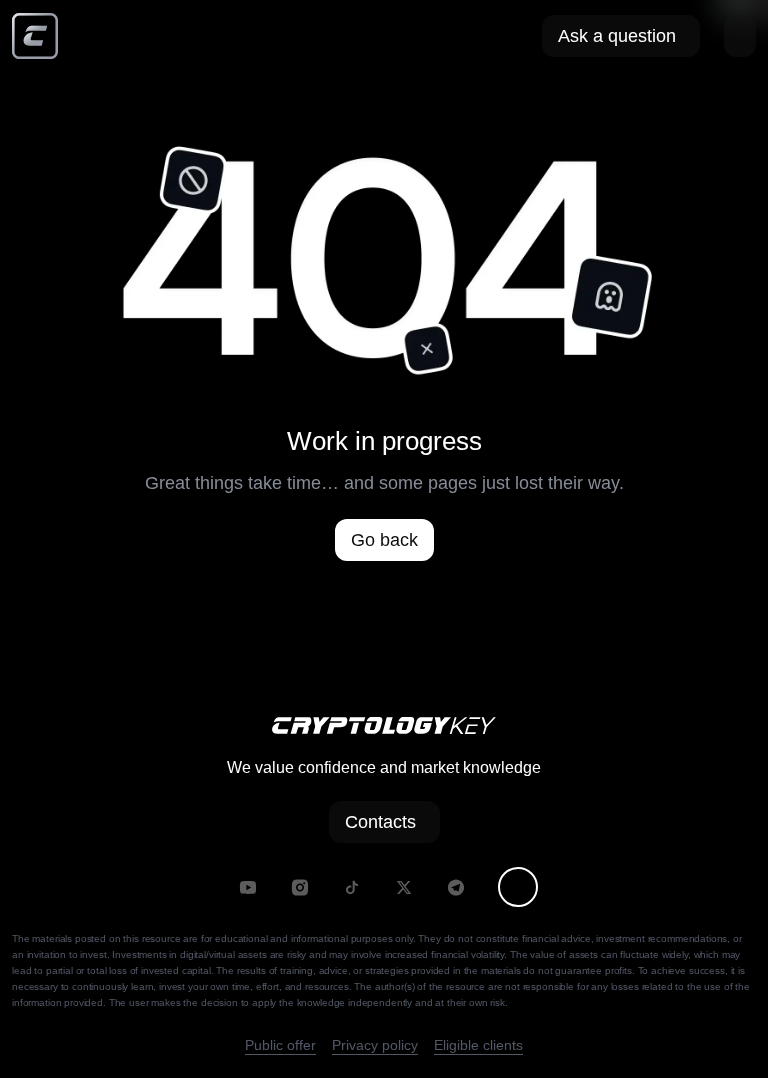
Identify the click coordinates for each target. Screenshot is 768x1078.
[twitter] (404, 887)
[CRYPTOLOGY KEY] (35, 36)
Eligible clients (478, 1045)
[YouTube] (248, 887)
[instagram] (300, 887)
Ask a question (617, 36)
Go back (384, 540)
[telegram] (456, 887)
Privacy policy (375, 1045)
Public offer (280, 1045)
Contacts (380, 822)
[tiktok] (352, 887)
